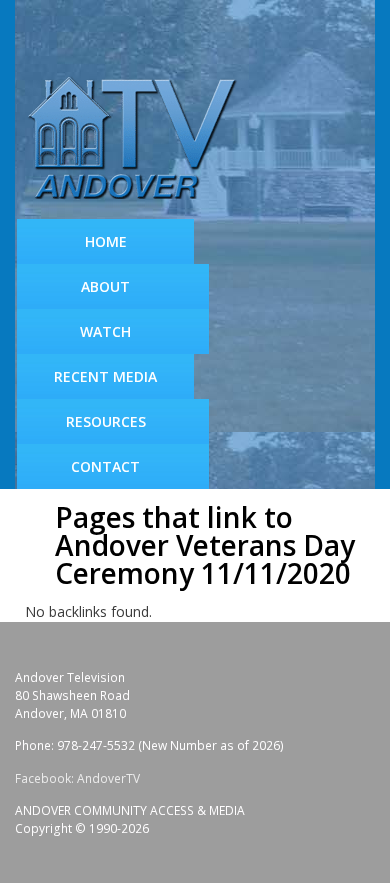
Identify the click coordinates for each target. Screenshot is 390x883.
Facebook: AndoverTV (77, 778)
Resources (106, 421)
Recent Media (105, 376)
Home (106, 241)
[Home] (140, 139)
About (105, 286)
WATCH (105, 331)
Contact (105, 466)
